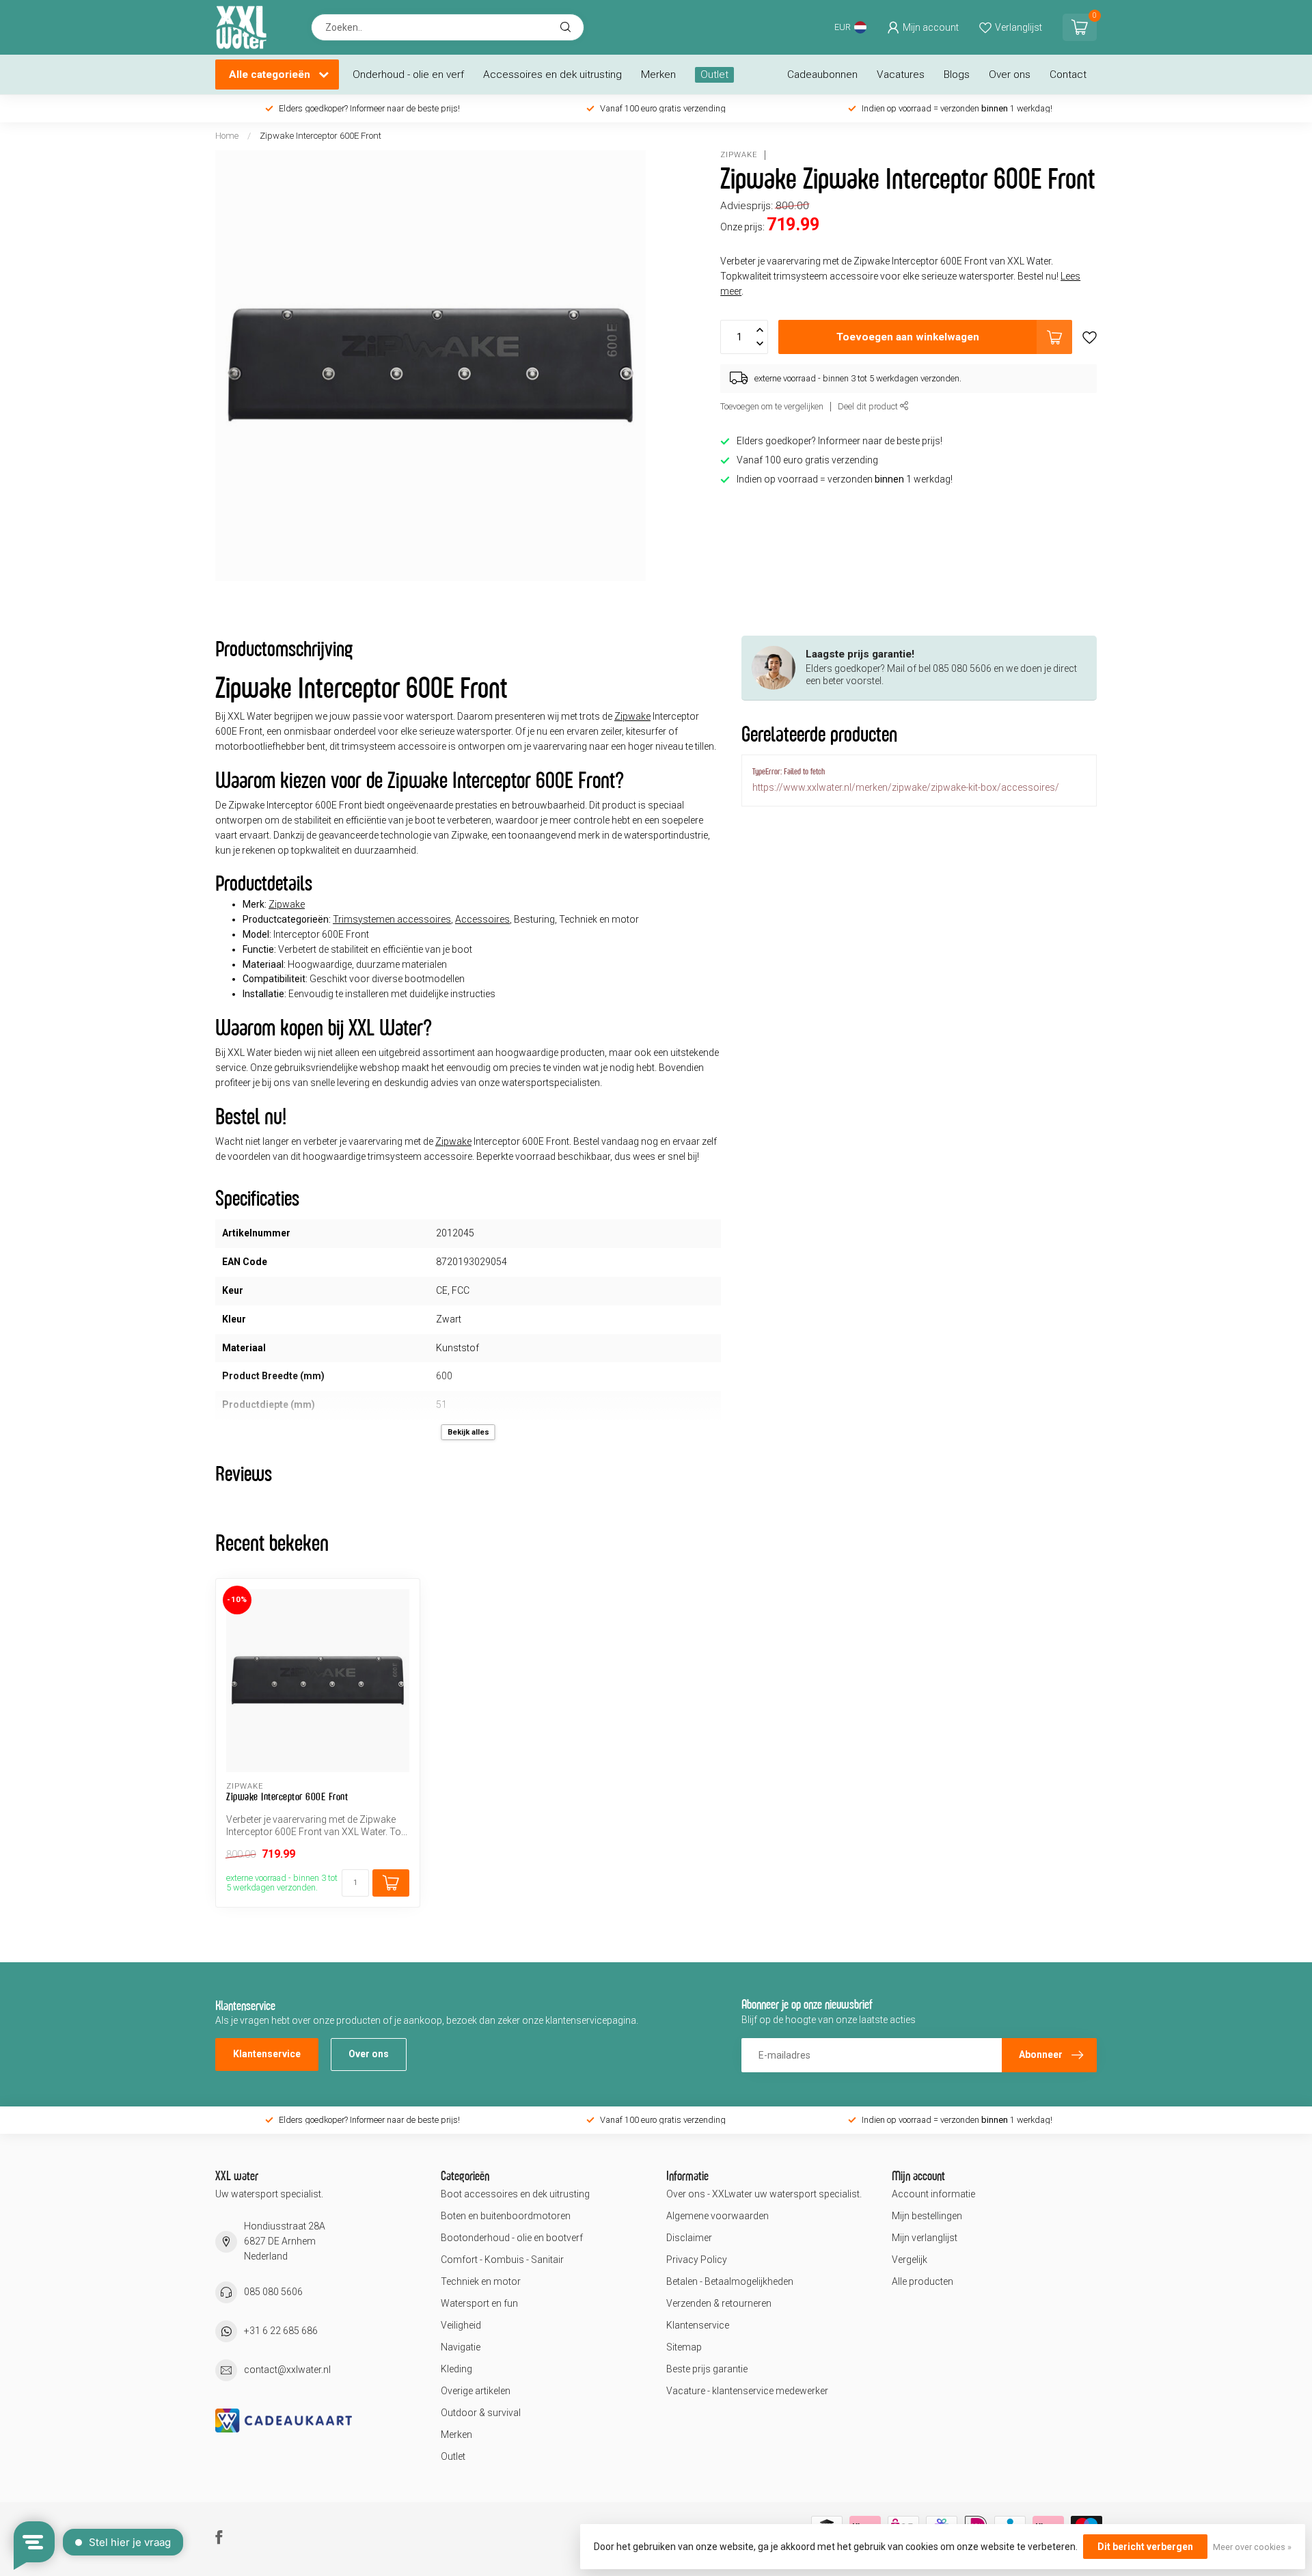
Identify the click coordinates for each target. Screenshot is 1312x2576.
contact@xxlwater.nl (287, 2370)
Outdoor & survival (481, 2413)
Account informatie (933, 2194)
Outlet (714, 74)
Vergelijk (910, 2260)
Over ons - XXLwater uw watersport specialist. (764, 2194)
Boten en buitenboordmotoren (506, 2216)
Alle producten (922, 2281)
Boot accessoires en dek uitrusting (515, 2194)
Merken (658, 74)
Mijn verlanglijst (925, 2238)
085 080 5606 (273, 2292)
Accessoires (482, 919)
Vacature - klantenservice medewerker (747, 2391)
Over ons (1010, 74)
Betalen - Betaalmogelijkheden (730, 2281)
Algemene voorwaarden (717, 2216)
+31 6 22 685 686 (281, 2331)
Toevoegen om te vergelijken (772, 406)
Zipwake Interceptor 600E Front (320, 136)
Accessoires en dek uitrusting (552, 74)
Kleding (456, 2369)
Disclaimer (689, 2238)
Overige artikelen (476, 2391)
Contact (1068, 74)
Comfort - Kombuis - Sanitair (502, 2260)
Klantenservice (267, 2054)
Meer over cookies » (1252, 2547)
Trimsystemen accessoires (392, 919)
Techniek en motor (481, 2281)
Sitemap (684, 2347)
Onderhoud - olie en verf (408, 74)
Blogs (957, 74)
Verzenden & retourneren (719, 2303)
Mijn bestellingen (927, 2216)
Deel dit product (869, 406)
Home (227, 136)
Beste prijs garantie (707, 2369)
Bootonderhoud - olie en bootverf (512, 2238)
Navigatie (461, 2347)
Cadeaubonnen (822, 74)
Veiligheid (461, 2325)
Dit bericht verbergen (1145, 2547)
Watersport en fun (479, 2303)
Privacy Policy (697, 2260)
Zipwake (739, 155)
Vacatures (901, 74)
